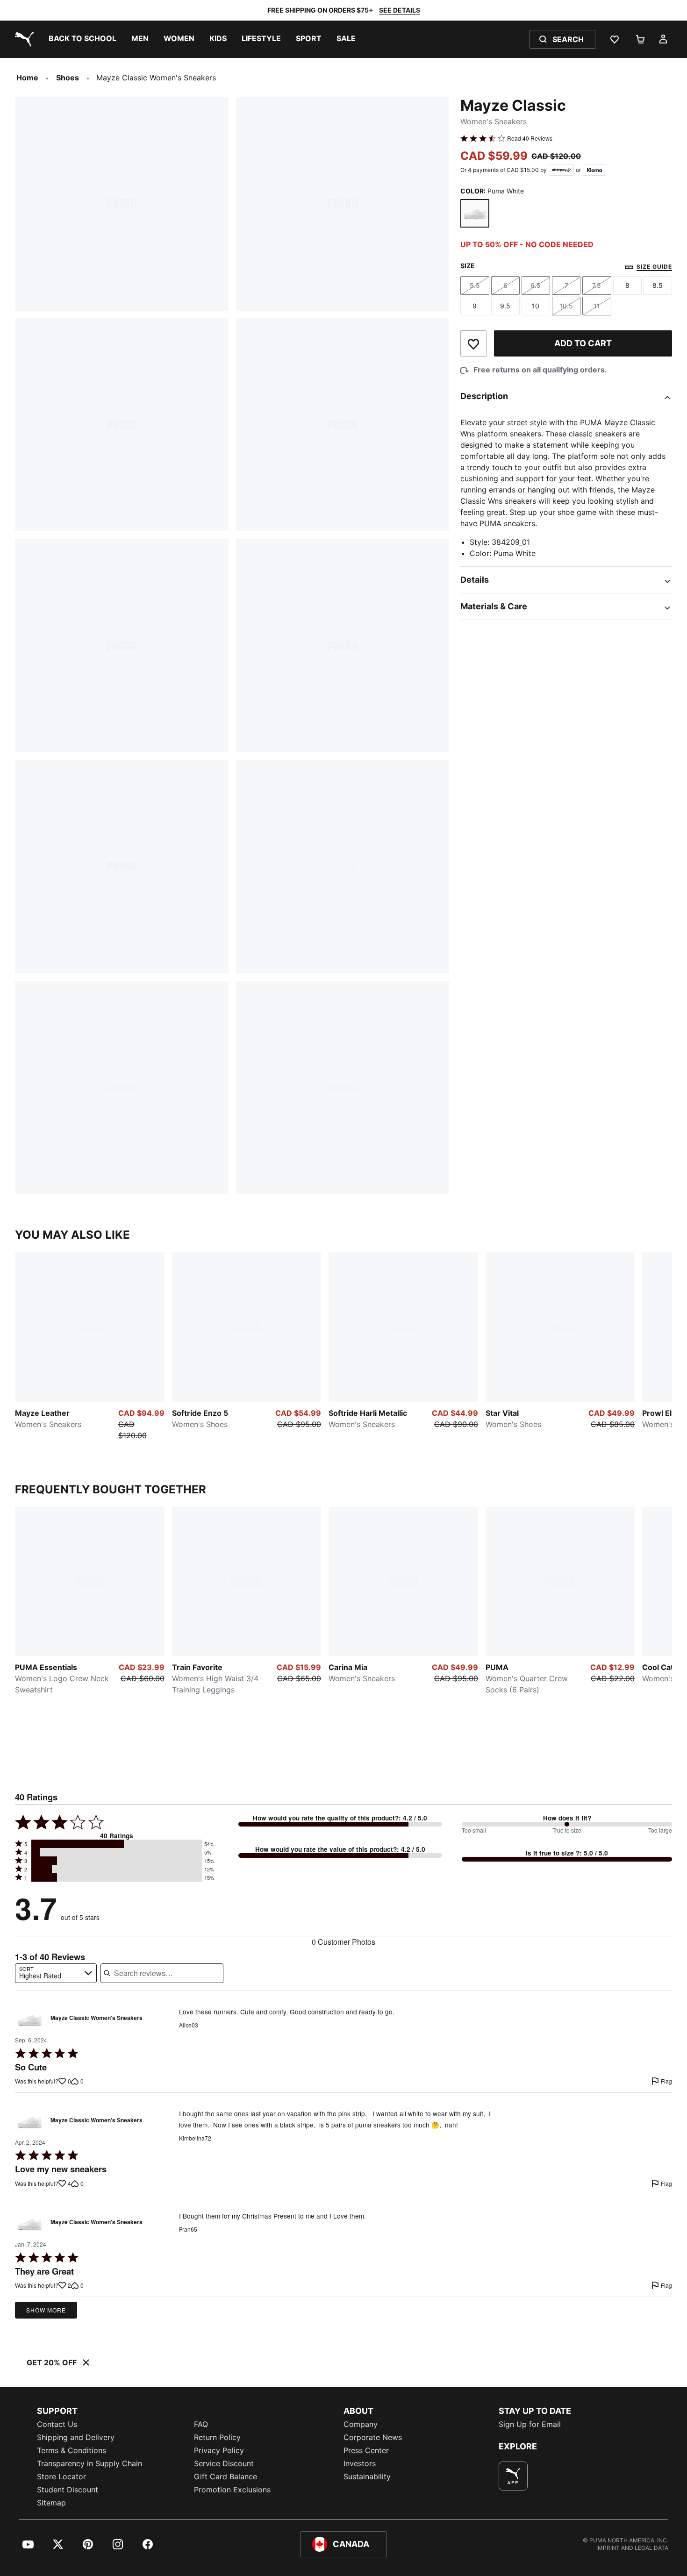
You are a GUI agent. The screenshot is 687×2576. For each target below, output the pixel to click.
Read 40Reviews (530, 138)
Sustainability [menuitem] (367, 2476)
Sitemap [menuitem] (51, 2503)
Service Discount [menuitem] (224, 2463)
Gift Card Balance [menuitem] (225, 2476)
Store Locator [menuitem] (61, 2476)
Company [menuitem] (361, 2424)
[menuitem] (82, 39)
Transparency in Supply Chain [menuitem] (89, 2463)
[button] (117, 1844)
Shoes (68, 78)
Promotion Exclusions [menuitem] (232, 2490)
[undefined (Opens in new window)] (513, 2476)
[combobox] (56, 1973)
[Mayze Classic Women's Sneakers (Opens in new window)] (30, 2021)
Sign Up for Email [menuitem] (530, 2424)
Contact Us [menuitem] (57, 2424)
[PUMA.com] (22, 39)
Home (27, 78)
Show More (46, 2310)
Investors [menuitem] (360, 2463)
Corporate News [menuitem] (373, 2437)
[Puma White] (475, 214)
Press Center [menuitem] (366, 2450)
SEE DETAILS (400, 10)
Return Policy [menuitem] (217, 2437)
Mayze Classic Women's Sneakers (97, 2018)
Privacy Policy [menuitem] (219, 2450)
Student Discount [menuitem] (68, 2490)
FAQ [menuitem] (201, 2424)
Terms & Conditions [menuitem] (72, 2450)
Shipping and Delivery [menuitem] (76, 2437)
